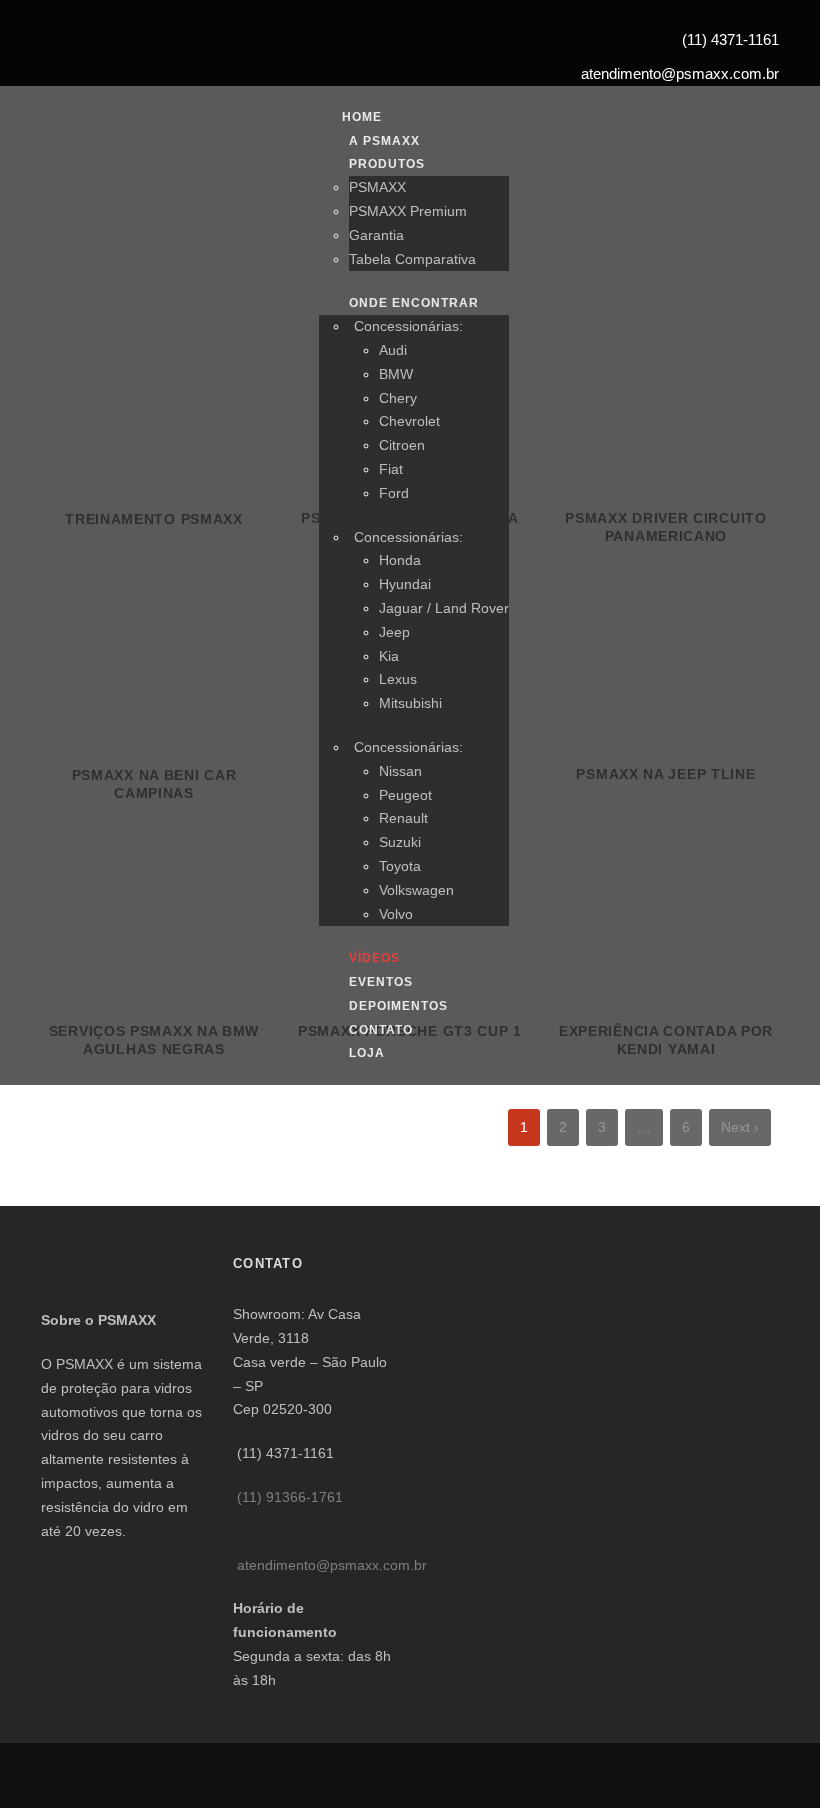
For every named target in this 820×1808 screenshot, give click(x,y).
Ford (394, 493)
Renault (403, 818)
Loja (367, 1053)
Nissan (400, 771)
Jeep (394, 632)
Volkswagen (416, 890)
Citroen (402, 445)
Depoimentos (398, 1006)
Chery (398, 398)
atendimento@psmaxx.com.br (332, 1565)
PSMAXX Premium (408, 211)
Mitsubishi (410, 703)
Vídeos (374, 958)
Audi (393, 350)
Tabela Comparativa (412, 259)
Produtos (387, 164)
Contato (381, 1030)
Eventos (381, 982)
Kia (389, 656)
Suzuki (400, 842)
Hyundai (405, 584)
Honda (400, 560)
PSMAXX (377, 187)
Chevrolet (409, 421)
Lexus (398, 679)
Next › (740, 1127)
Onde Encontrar (414, 303)
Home (362, 117)
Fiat (391, 469)
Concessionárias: (408, 326)
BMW (396, 374)
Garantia (376, 235)
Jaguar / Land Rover (444, 608)
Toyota (400, 866)
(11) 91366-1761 (290, 1497)
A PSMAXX (384, 141)
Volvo (396, 914)
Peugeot (405, 795)
